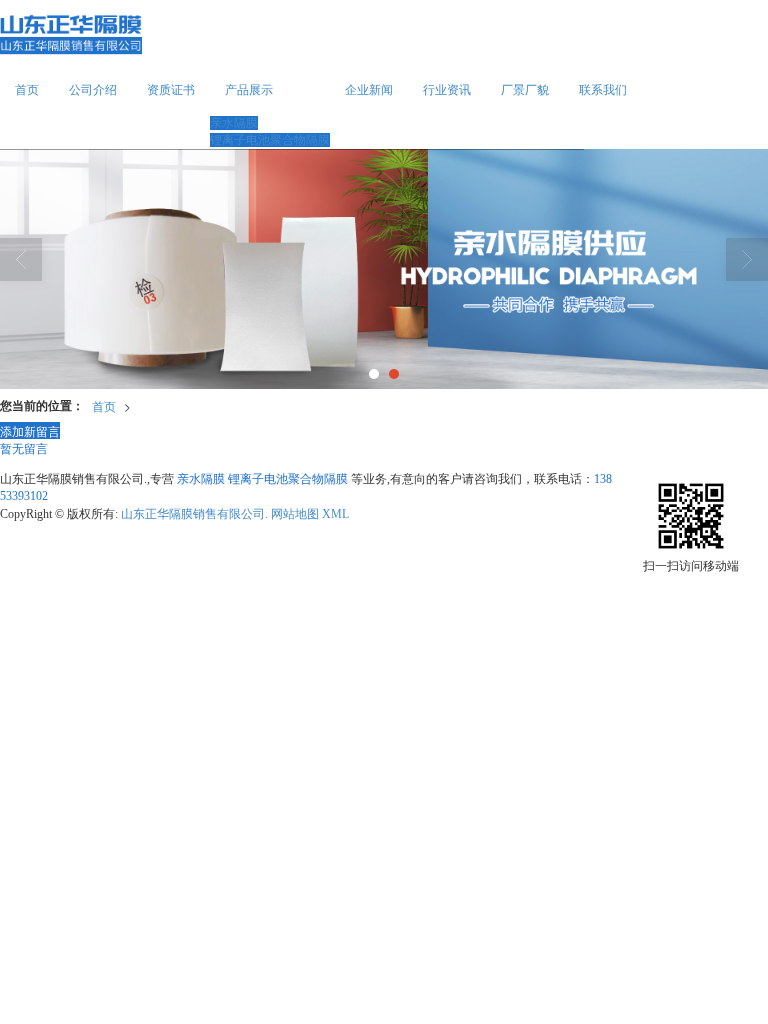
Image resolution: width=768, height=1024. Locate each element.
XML (335, 514)
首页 (27, 90)
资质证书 (171, 90)
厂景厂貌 (525, 90)
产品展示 (249, 90)
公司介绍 (93, 90)
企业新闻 (369, 90)
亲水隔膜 (234, 123)
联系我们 (603, 90)
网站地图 (295, 514)
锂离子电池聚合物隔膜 (270, 140)
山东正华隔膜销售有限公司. (194, 514)
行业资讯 (447, 90)
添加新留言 (30, 430)
